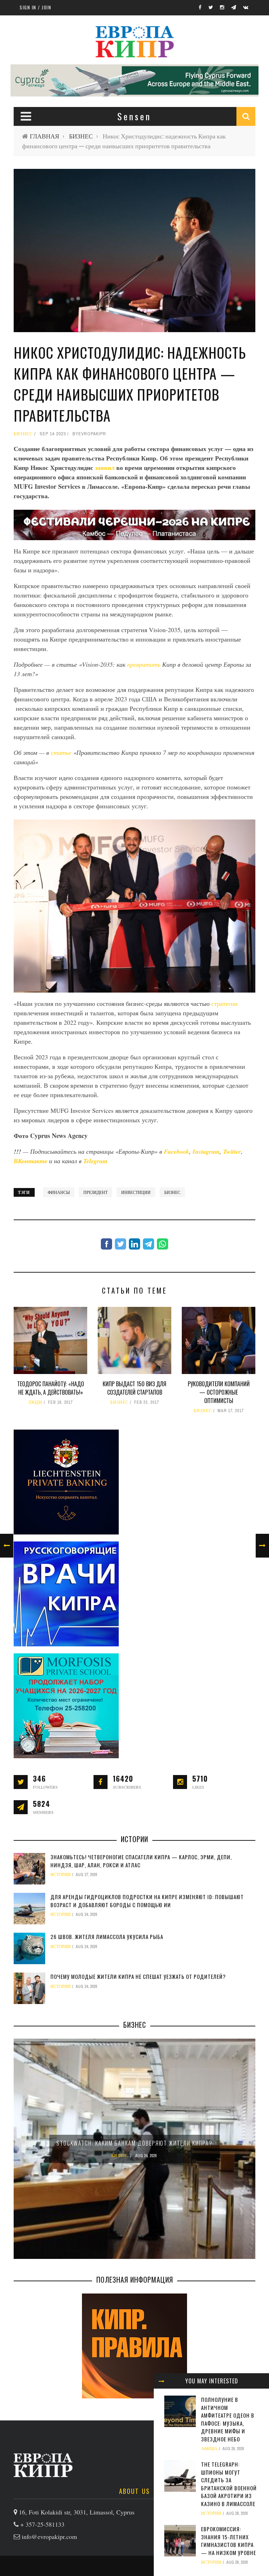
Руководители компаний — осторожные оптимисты (219, 1392)
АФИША (209, 2449)
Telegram (95, 1161)
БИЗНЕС (81, 136)
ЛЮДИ (35, 1402)
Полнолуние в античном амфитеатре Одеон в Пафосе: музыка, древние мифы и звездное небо (228, 2419)
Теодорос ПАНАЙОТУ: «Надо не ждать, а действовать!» (51, 1388)
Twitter (232, 1151)
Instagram (206, 1151)
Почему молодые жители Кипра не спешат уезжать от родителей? (138, 1976)
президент (95, 1192)
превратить (144, 664)
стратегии (225, 1003)
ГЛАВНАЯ (44, 136)
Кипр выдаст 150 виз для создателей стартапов (134, 1388)
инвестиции (136, 1192)
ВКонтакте (31, 1161)
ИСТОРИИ (211, 2513)
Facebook (177, 1151)
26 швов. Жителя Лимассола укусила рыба (107, 1937)
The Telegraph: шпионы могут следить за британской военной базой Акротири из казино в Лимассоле (229, 2484)
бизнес (172, 1192)
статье (61, 752)
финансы (59, 1192)
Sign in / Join (35, 7)
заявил (105, 467)
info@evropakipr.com (49, 2536)
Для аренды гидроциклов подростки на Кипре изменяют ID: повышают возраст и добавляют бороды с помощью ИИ (147, 1901)
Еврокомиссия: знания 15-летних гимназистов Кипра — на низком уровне (229, 2541)
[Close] (161, 2381)
